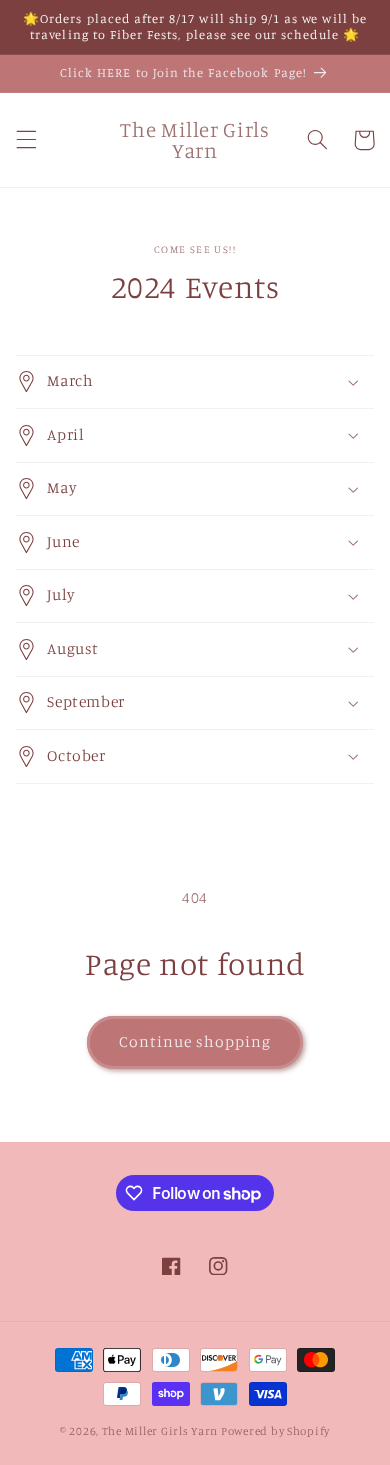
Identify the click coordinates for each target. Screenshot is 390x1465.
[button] (26, 140)
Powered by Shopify (275, 1431)
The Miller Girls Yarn (160, 1431)
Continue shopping (195, 1041)
